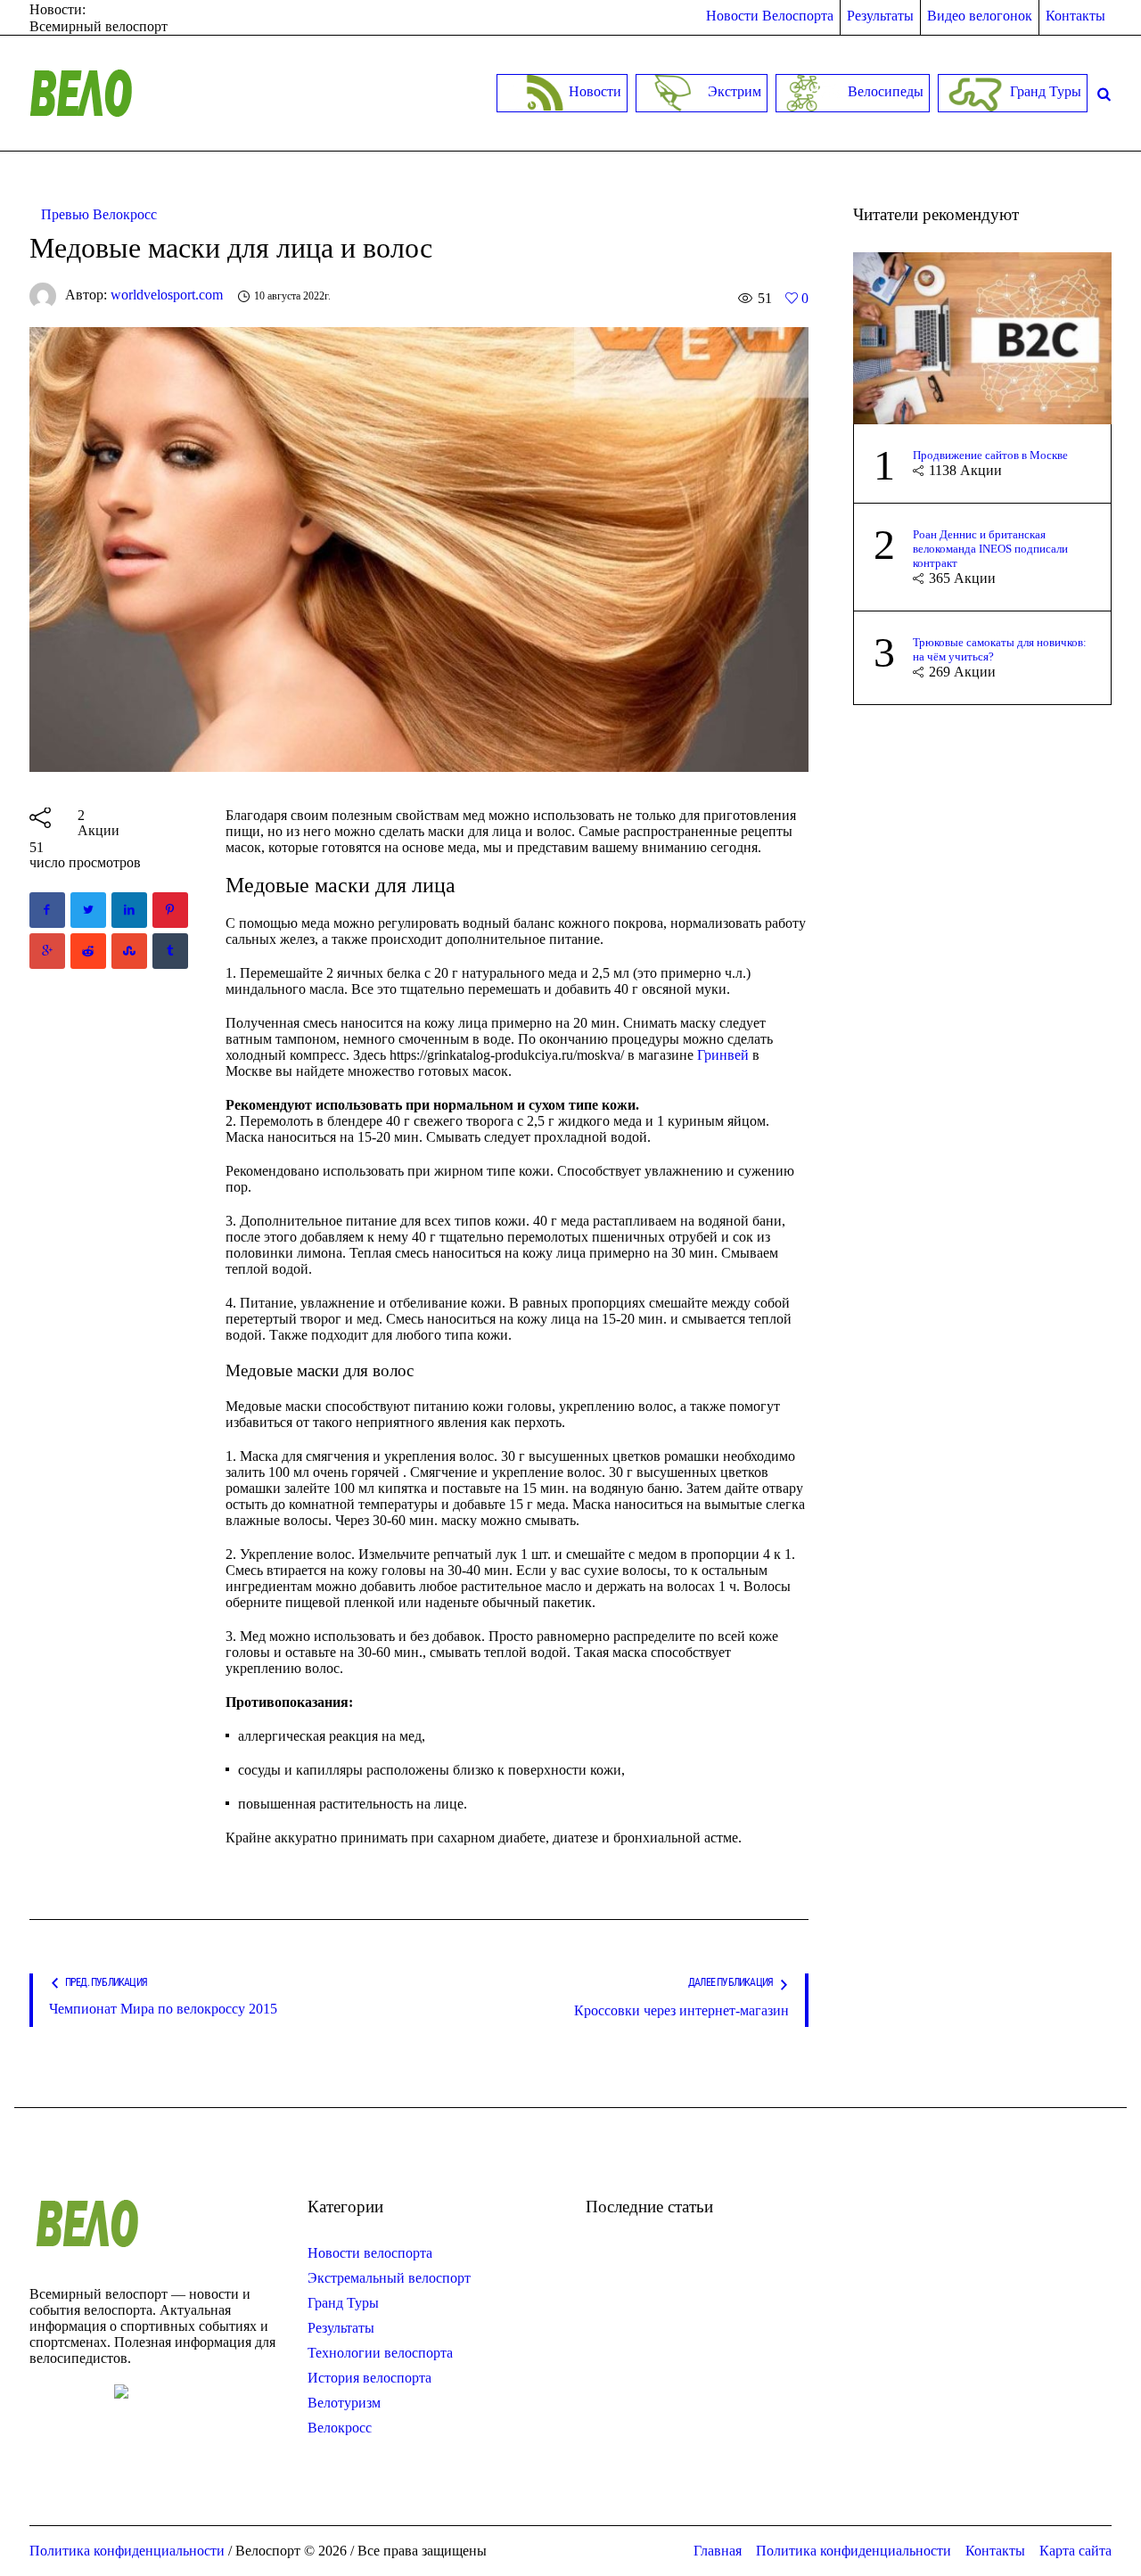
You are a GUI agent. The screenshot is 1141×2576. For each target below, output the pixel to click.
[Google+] (47, 951)
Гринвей (723, 1055)
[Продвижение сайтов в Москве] (982, 336)
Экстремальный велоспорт (389, 2278)
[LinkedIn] (129, 910)
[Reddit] (88, 951)
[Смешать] (129, 951)
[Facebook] (47, 910)
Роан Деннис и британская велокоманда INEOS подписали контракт (990, 549)
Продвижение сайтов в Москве (990, 455)
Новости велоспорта (370, 2253)
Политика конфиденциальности (854, 2551)
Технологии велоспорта (380, 2353)
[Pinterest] (170, 910)
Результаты (341, 2328)
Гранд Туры (343, 2303)
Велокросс (340, 2428)
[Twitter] (88, 910)
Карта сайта (1075, 2551)
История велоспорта (369, 2378)
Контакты (995, 2551)
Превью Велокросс (99, 214)
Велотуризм (344, 2403)
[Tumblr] (170, 951)
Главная (718, 2551)
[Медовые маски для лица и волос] (419, 548)
